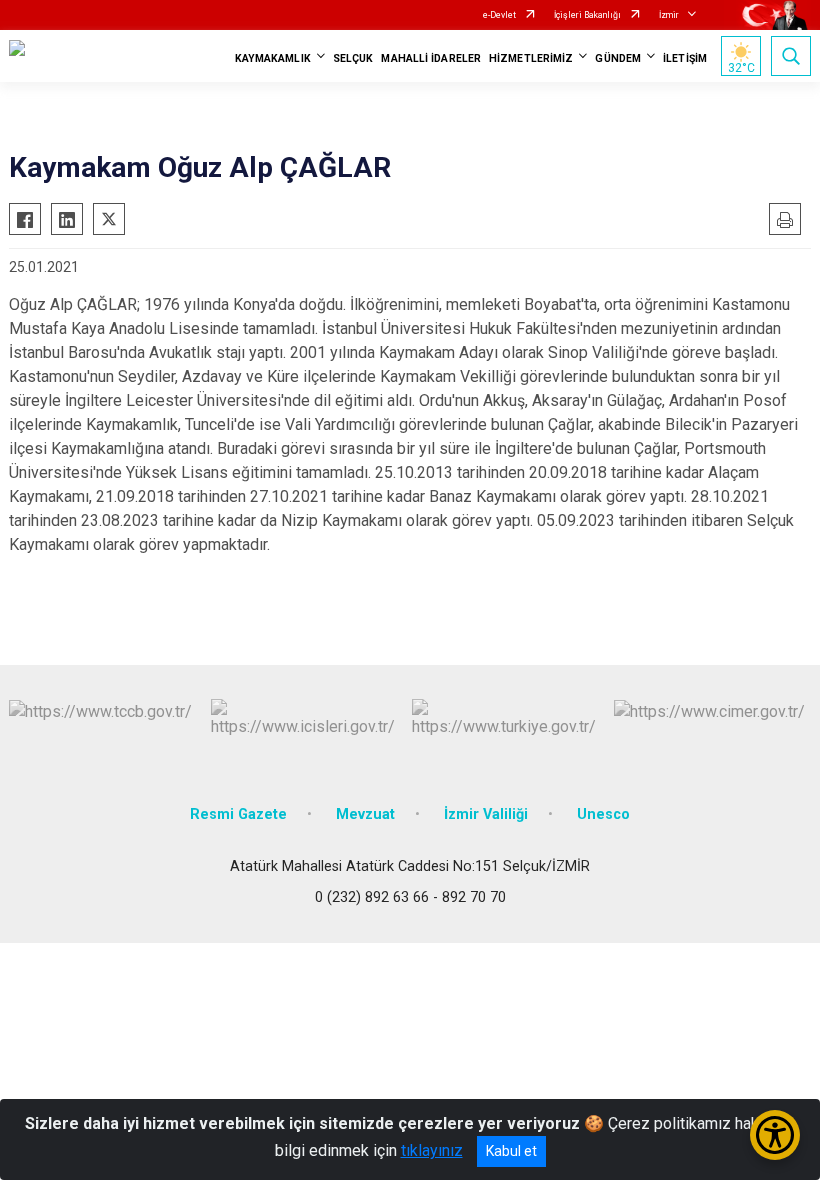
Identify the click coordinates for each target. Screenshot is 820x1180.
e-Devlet (499, 15)
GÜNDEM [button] (618, 58)
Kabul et (511, 1151)
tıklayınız (432, 1150)
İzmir (669, 15)
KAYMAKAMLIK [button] (273, 58)
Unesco (603, 814)
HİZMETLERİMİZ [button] (531, 58)
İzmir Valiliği (486, 814)
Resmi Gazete (238, 814)
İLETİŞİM (685, 58)
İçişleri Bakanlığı (587, 15)
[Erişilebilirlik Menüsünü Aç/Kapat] (775, 1135)
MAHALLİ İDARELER (431, 58)
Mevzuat (365, 814)
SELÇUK (353, 58)
